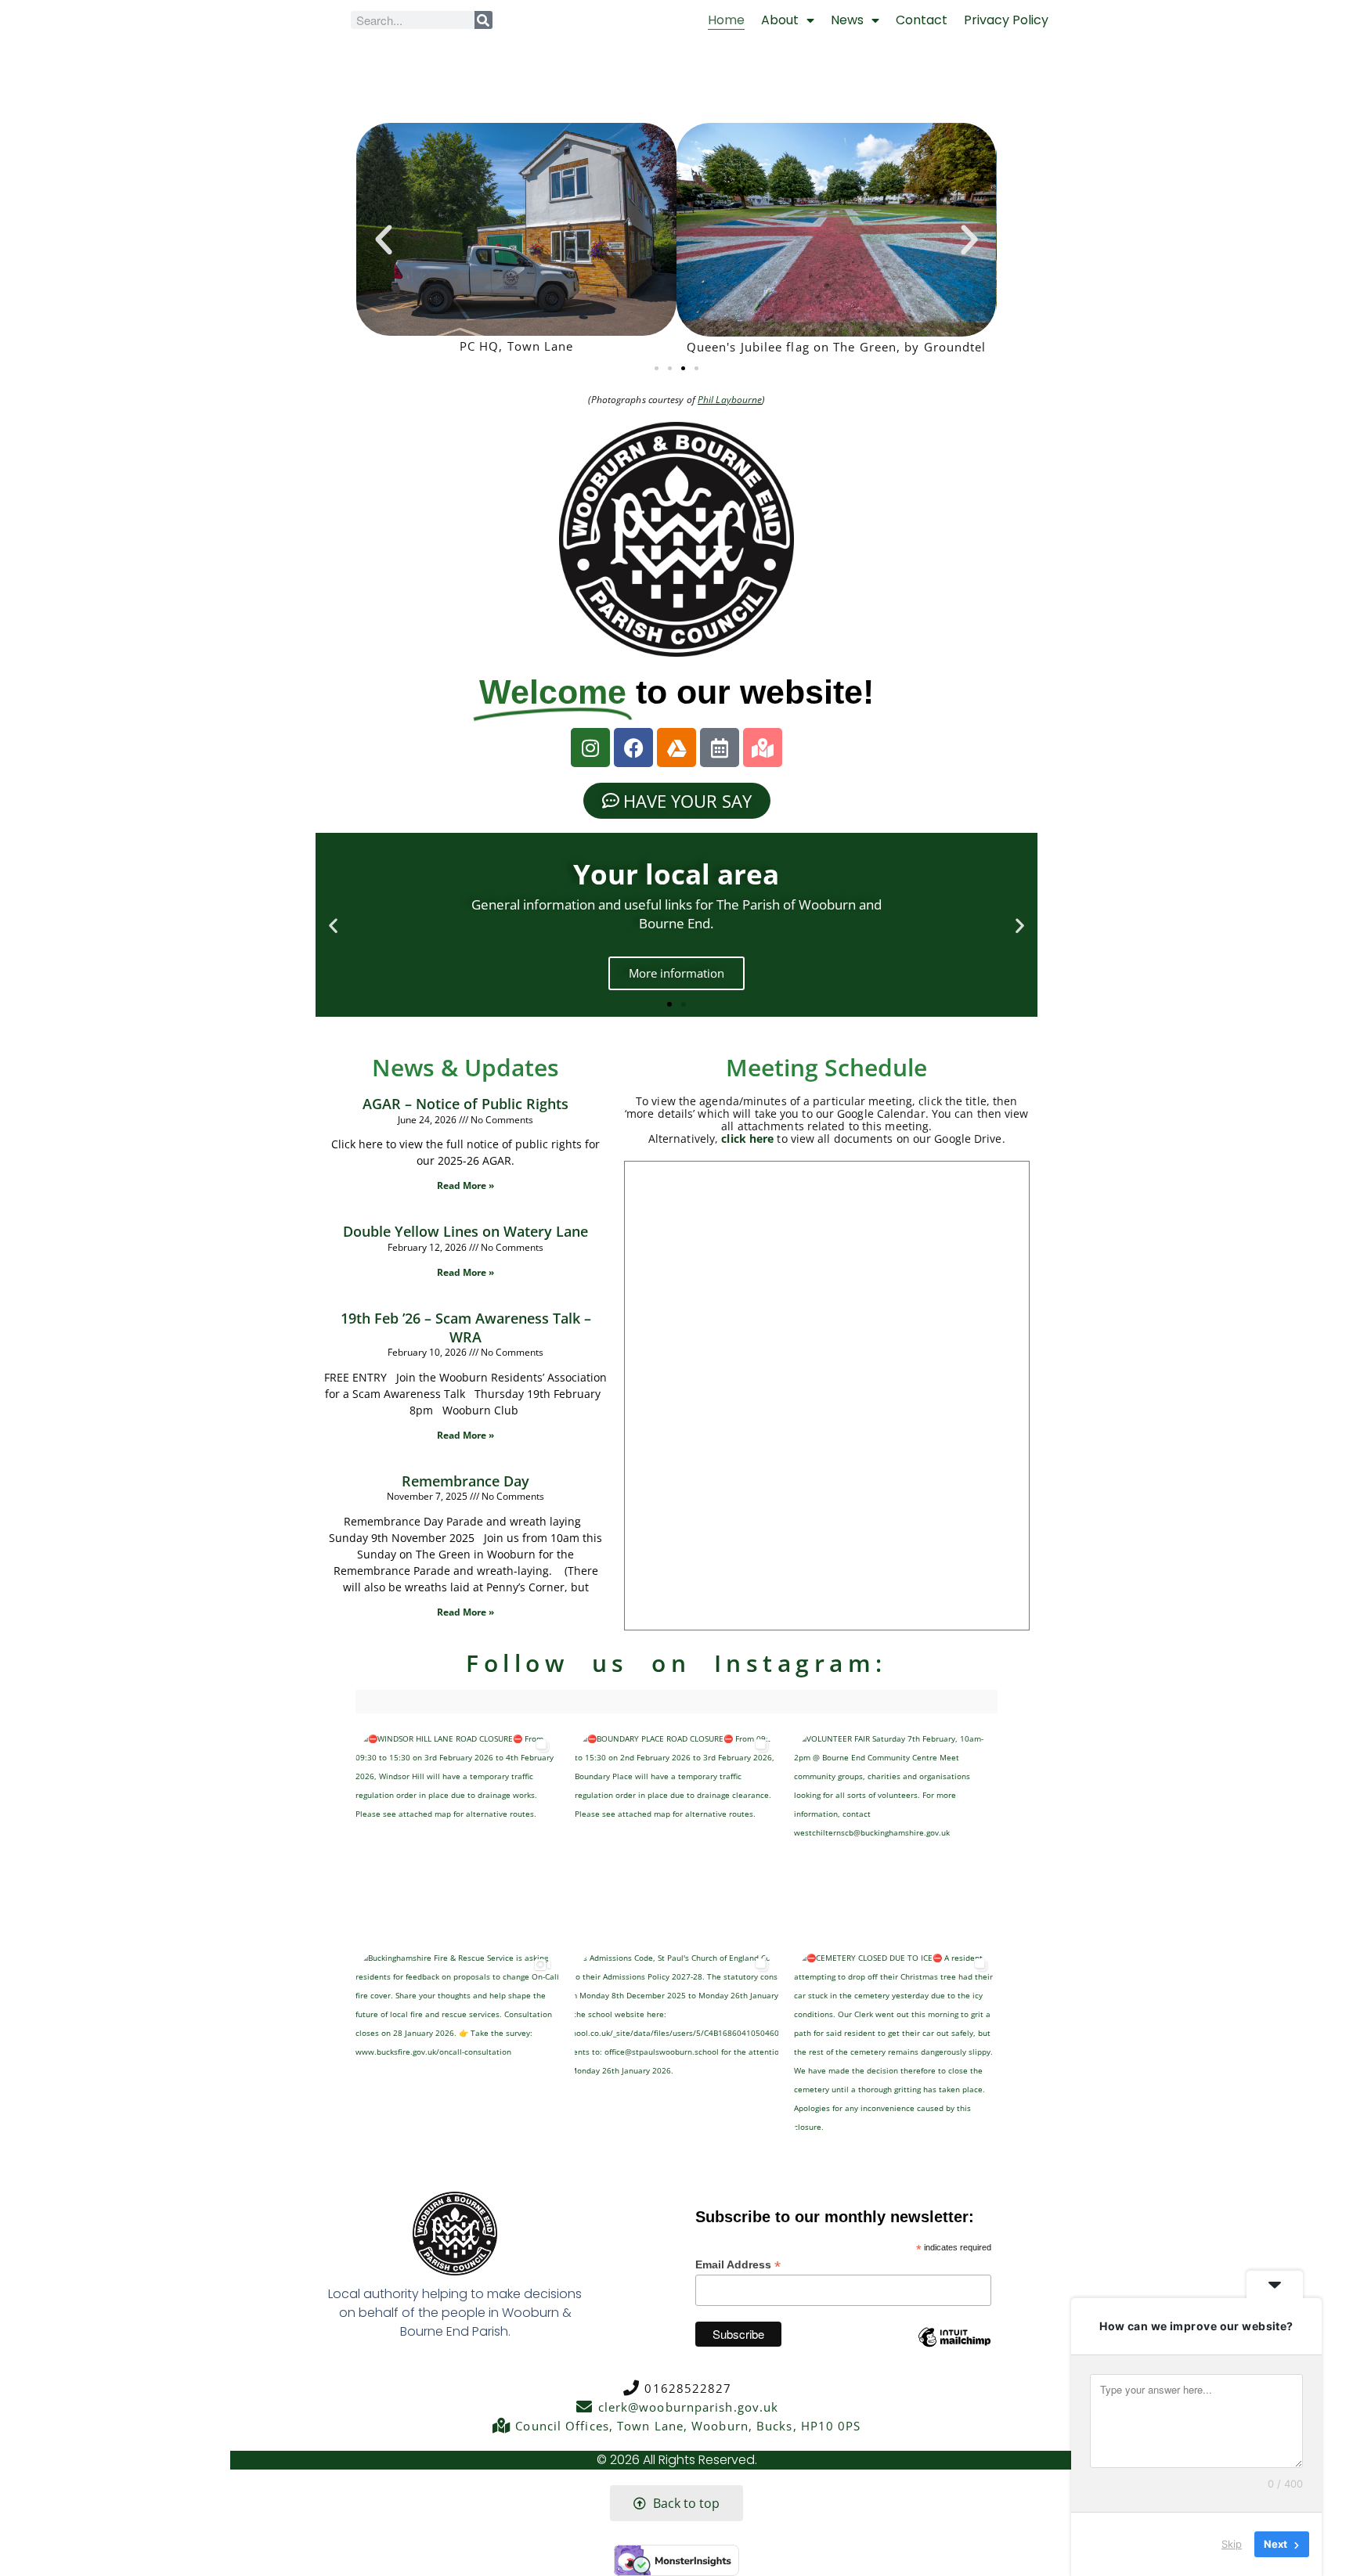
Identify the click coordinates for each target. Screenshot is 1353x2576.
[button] (384, 240)
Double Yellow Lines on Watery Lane (465, 1231)
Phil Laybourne (730, 400)
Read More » (465, 1185)
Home (726, 20)
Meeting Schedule (826, 1067)
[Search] (483, 20)
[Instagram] (590, 748)
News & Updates (465, 1067)
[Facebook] (633, 748)
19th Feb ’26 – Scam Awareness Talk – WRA (466, 1327)
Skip (1232, 2544)
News (847, 20)
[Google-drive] (676, 748)
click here (747, 1138)
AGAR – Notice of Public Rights (465, 1104)
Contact (922, 20)
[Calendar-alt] (720, 748)
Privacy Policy (1006, 20)
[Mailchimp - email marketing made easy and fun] (954, 2349)
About (780, 20)
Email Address (738, 2265)
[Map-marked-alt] (763, 748)
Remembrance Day (465, 1481)
